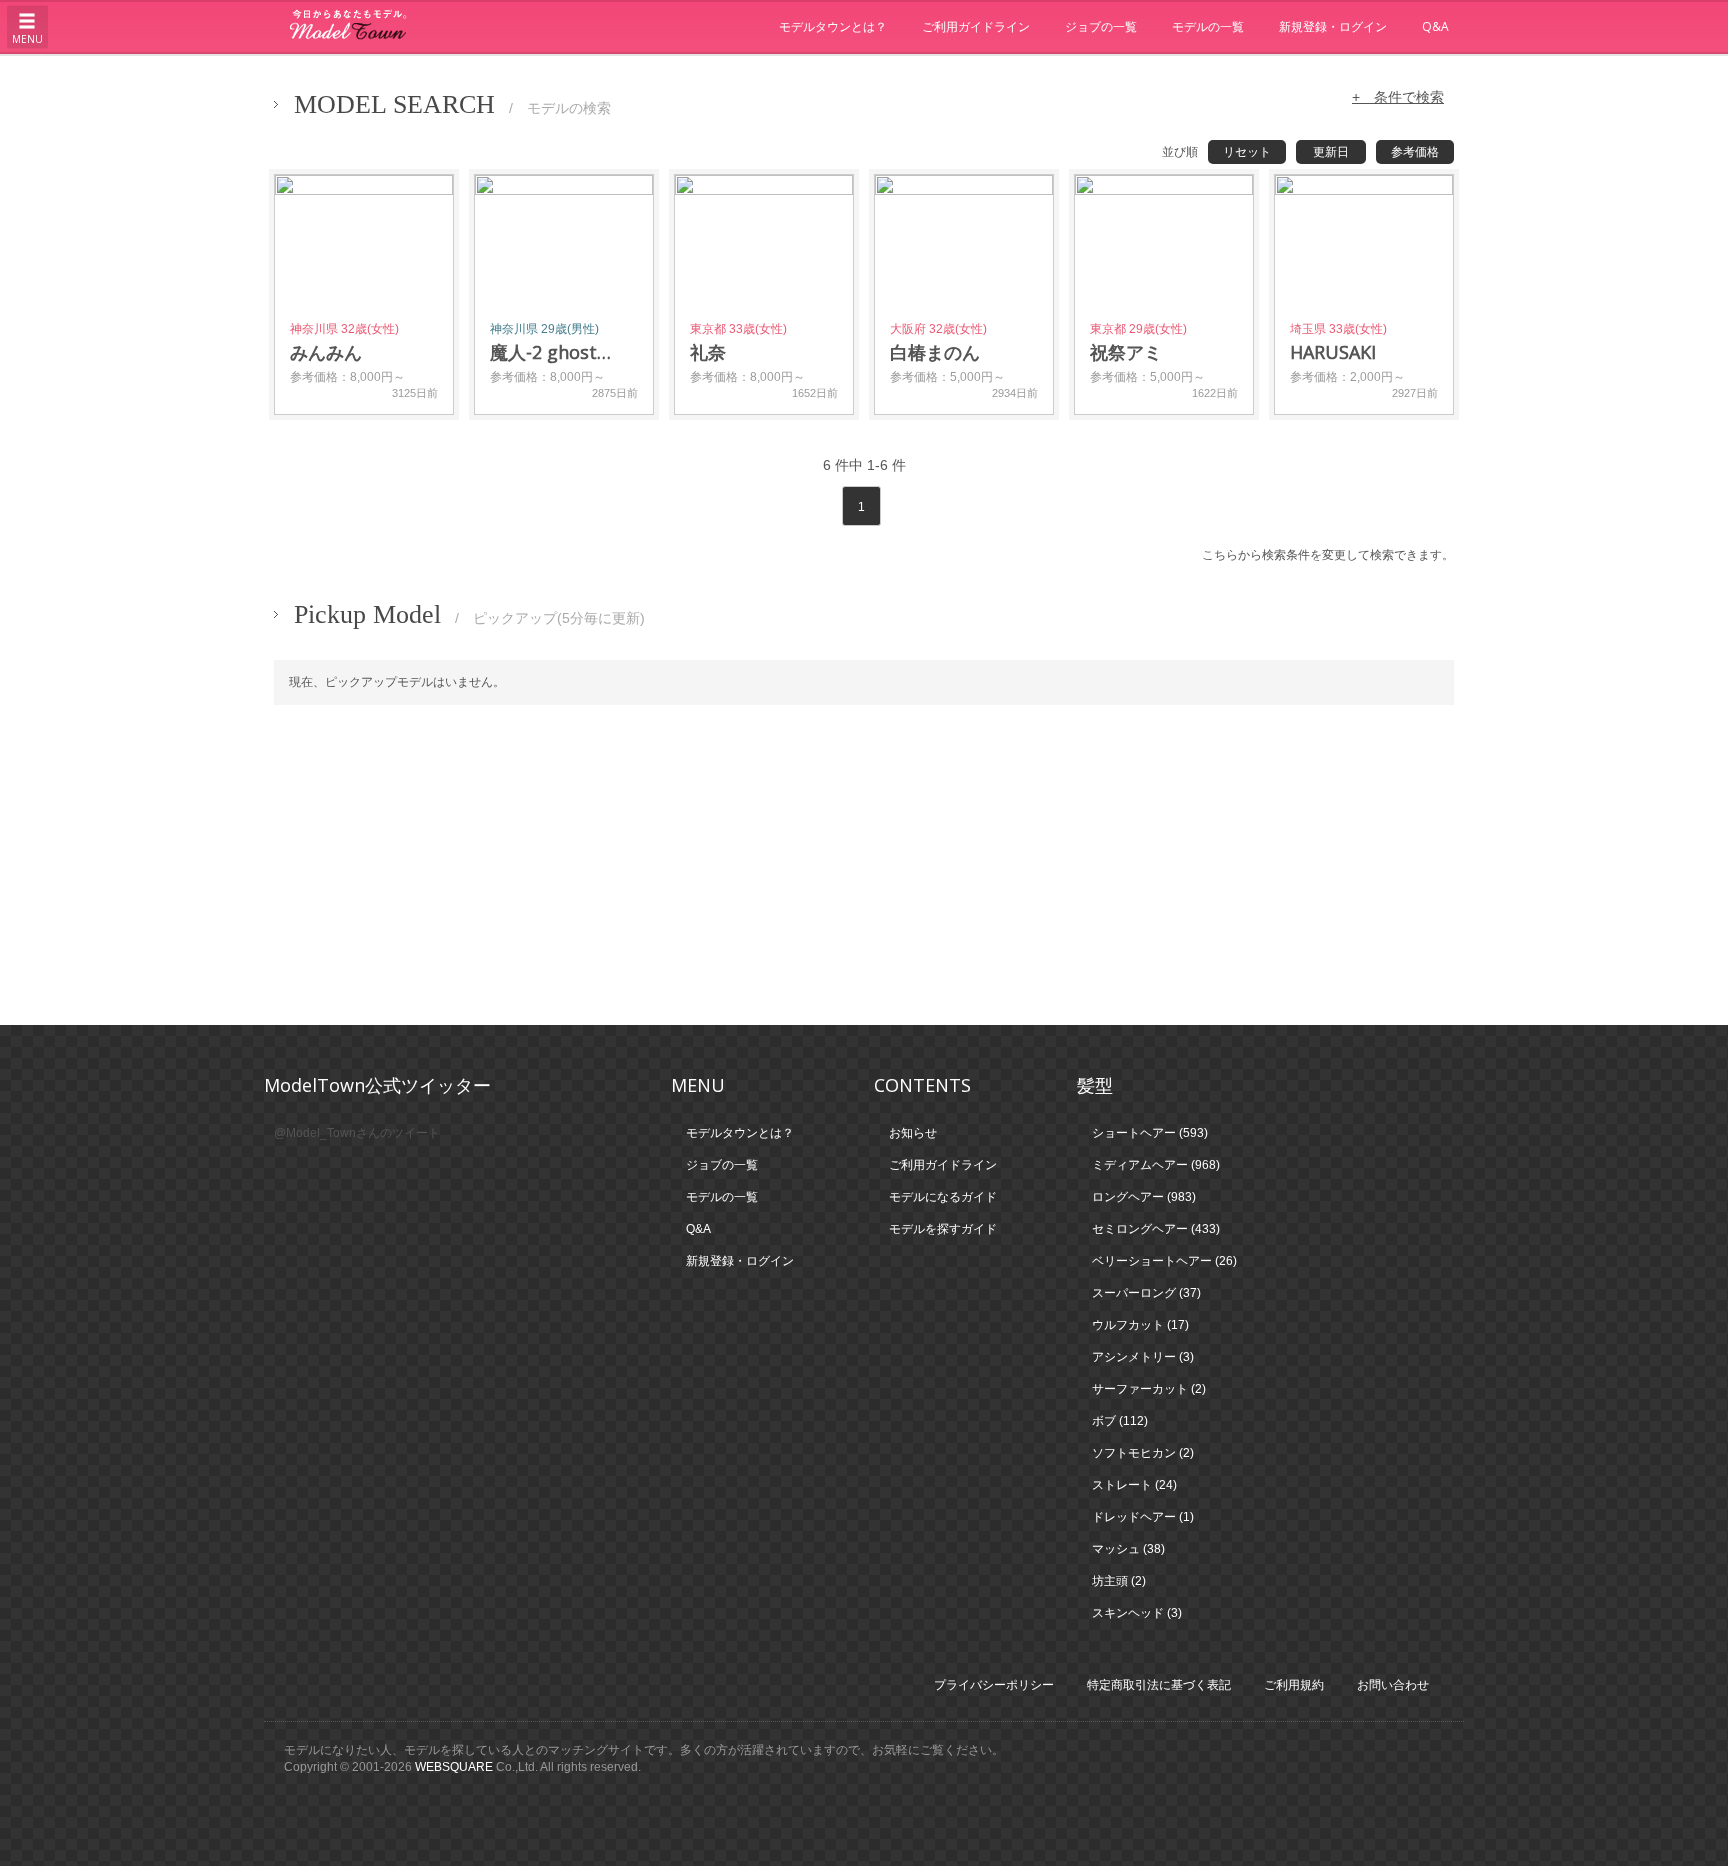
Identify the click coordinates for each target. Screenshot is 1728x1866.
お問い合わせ (1393, 1685)
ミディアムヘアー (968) (1156, 1165)
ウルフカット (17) (1140, 1325)
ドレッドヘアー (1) (1143, 1517)
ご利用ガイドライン (976, 26)
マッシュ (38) (1128, 1549)
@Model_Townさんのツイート (357, 1133)
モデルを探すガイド (943, 1229)
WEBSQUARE (454, 1767)
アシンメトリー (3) (1143, 1357)
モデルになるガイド (943, 1197)
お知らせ (913, 1133)
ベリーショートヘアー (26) (1164, 1261)
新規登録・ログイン (1333, 26)
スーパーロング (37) (1146, 1293)
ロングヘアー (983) (1144, 1197)
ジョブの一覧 (1101, 26)
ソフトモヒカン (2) (1143, 1453)
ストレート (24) (1134, 1485)
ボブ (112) (1120, 1421)
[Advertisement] (864, 865)
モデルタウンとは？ (833, 26)
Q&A (1435, 26)
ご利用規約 (1294, 1685)
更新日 (1331, 152)
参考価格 (1415, 152)
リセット (1247, 152)
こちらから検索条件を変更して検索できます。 (1328, 555)
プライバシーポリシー (994, 1685)
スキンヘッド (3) (1137, 1613)
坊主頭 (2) (1119, 1581)
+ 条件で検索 (1398, 97)
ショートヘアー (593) (1150, 1133)
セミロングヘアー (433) (1156, 1229)
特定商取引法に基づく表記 (1159, 1685)
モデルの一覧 (1208, 26)
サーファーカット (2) (1149, 1389)
